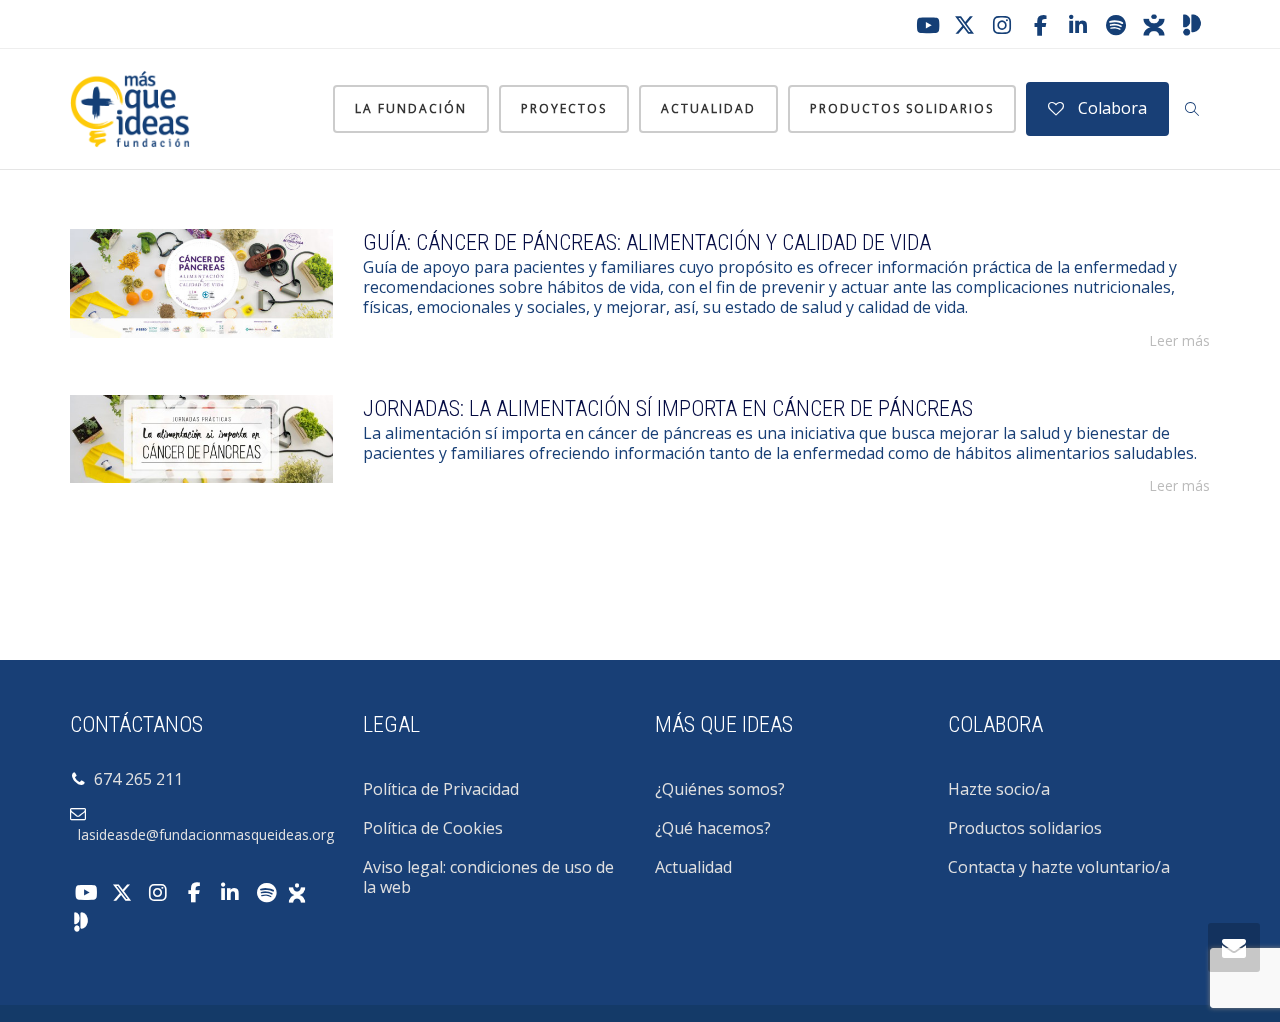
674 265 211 (134, 779)
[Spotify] (1116, 25)
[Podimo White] (81, 920)
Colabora (1110, 108)
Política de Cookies (433, 828)
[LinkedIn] (1078, 25)
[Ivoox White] (297, 891)
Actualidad (708, 108)
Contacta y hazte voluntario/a (1059, 867)
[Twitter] (964, 25)
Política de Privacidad (441, 789)
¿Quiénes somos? (720, 789)
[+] (201, 283)
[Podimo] (1192, 25)
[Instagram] (1002, 25)
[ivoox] (1154, 25)
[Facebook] (1040, 25)
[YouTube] (926, 25)
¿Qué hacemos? (713, 828)
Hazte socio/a (999, 789)
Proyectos (564, 108)
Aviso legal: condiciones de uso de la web (488, 877)
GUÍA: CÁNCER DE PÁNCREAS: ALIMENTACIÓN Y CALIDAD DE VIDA (647, 242)
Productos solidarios (902, 108)
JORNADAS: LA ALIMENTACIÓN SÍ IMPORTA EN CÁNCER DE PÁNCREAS (668, 408)
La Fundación (411, 108)
